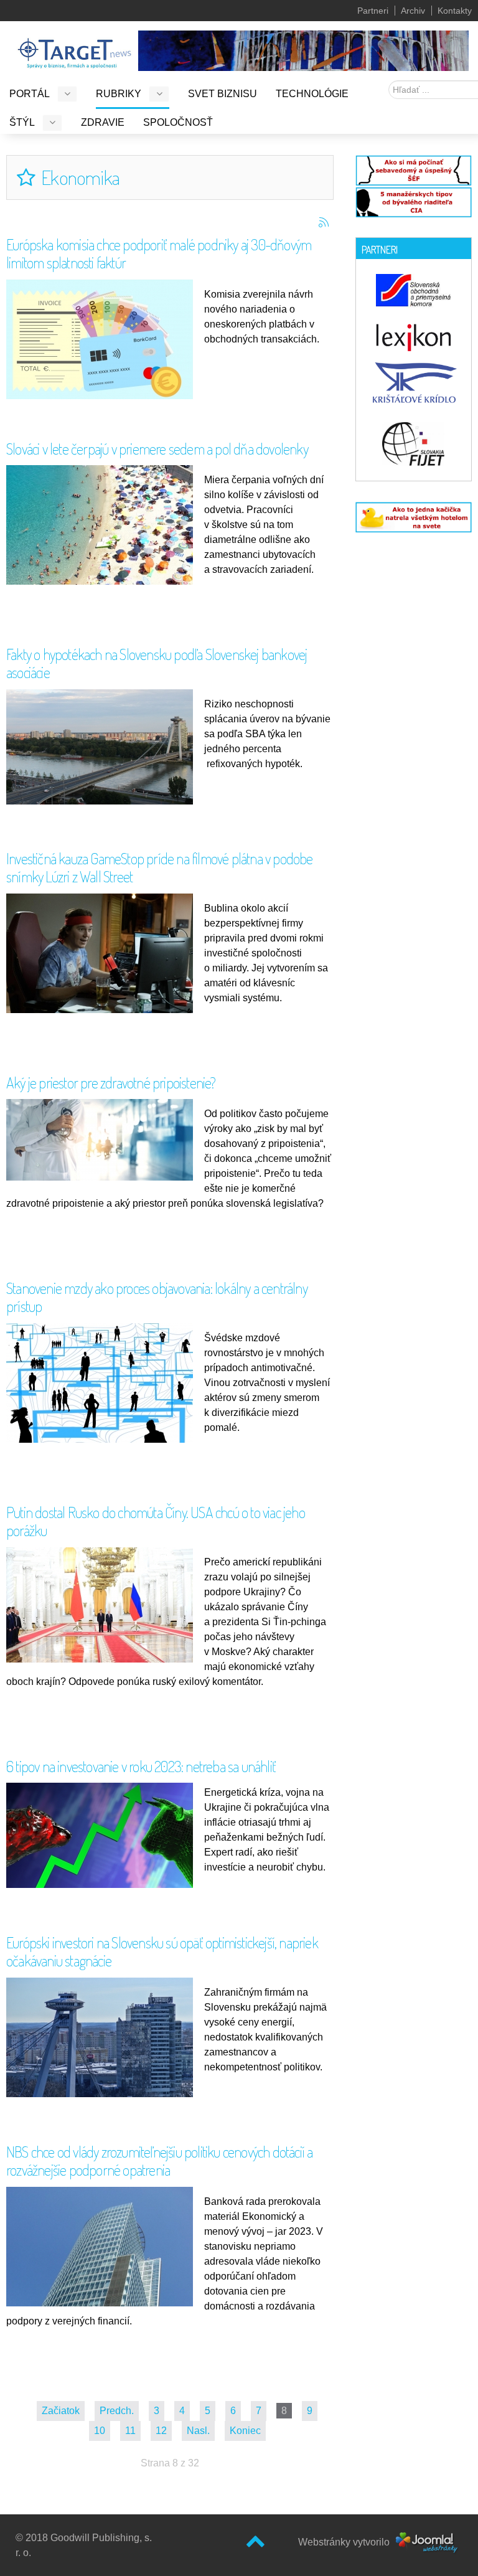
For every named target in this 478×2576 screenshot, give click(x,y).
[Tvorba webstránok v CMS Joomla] (427, 2541)
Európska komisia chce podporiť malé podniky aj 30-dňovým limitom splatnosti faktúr (159, 253)
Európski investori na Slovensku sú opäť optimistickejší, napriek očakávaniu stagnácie (162, 1951)
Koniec (245, 2431)
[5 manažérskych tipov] (414, 201)
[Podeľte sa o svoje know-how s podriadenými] (414, 169)
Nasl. (198, 2431)
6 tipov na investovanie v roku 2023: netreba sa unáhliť (141, 1766)
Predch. (117, 2411)
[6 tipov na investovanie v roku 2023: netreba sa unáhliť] (103, 1835)
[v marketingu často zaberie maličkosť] (414, 517)
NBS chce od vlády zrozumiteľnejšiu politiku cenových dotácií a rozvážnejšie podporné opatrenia (159, 2161)
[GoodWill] (74, 48)
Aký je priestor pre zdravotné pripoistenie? (111, 1083)
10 (100, 2431)
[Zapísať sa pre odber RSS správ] (324, 222)
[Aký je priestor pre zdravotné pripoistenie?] (103, 1139)
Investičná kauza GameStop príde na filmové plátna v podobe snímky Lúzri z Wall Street (160, 867)
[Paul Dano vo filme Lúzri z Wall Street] (103, 955)
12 (161, 2431)
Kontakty (455, 11)
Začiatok (61, 2411)
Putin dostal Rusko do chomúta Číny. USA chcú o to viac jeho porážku (156, 1521)
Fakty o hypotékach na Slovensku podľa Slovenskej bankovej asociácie (157, 663)
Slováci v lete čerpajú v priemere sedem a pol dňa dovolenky (157, 449)
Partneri (373, 11)
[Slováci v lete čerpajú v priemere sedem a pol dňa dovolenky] (103, 535)
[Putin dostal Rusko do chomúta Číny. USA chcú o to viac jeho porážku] (103, 1604)
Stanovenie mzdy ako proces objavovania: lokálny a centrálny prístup (157, 1297)
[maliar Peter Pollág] (303, 50)
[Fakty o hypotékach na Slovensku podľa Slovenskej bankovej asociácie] (103, 746)
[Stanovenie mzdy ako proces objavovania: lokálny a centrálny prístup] (103, 1386)
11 (130, 2431)
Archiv (413, 11)
